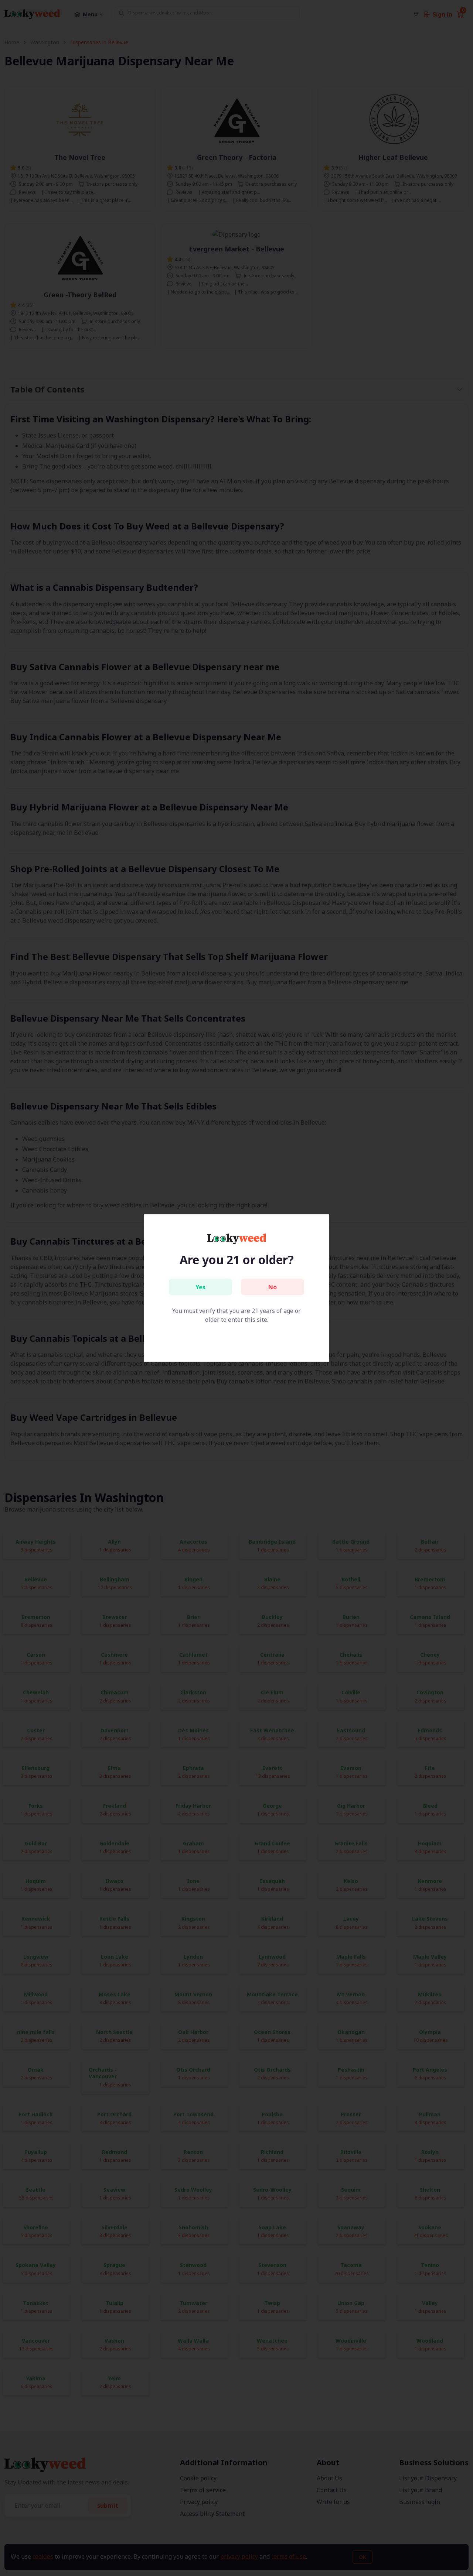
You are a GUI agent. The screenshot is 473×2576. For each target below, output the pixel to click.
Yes (200, 1287)
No (273, 1287)
